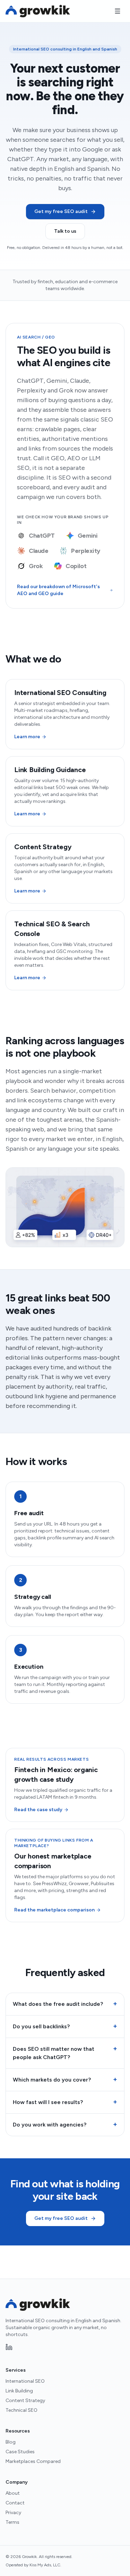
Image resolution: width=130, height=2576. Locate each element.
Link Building (19, 2391)
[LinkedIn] (9, 2347)
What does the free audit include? (65, 2004)
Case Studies (20, 2452)
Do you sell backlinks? (65, 2026)
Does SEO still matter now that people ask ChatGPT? (65, 2053)
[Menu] (118, 11)
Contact (15, 2503)
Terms (12, 2522)
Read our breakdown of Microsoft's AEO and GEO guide (58, 590)
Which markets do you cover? (65, 2079)
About (13, 2493)
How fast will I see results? (65, 2102)
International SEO (25, 2381)
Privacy (13, 2513)
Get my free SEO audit (61, 211)
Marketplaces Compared (33, 2461)
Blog (11, 2442)
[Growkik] (38, 11)
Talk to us (65, 231)
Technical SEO (21, 2410)
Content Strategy (25, 2401)
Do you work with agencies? (65, 2124)
